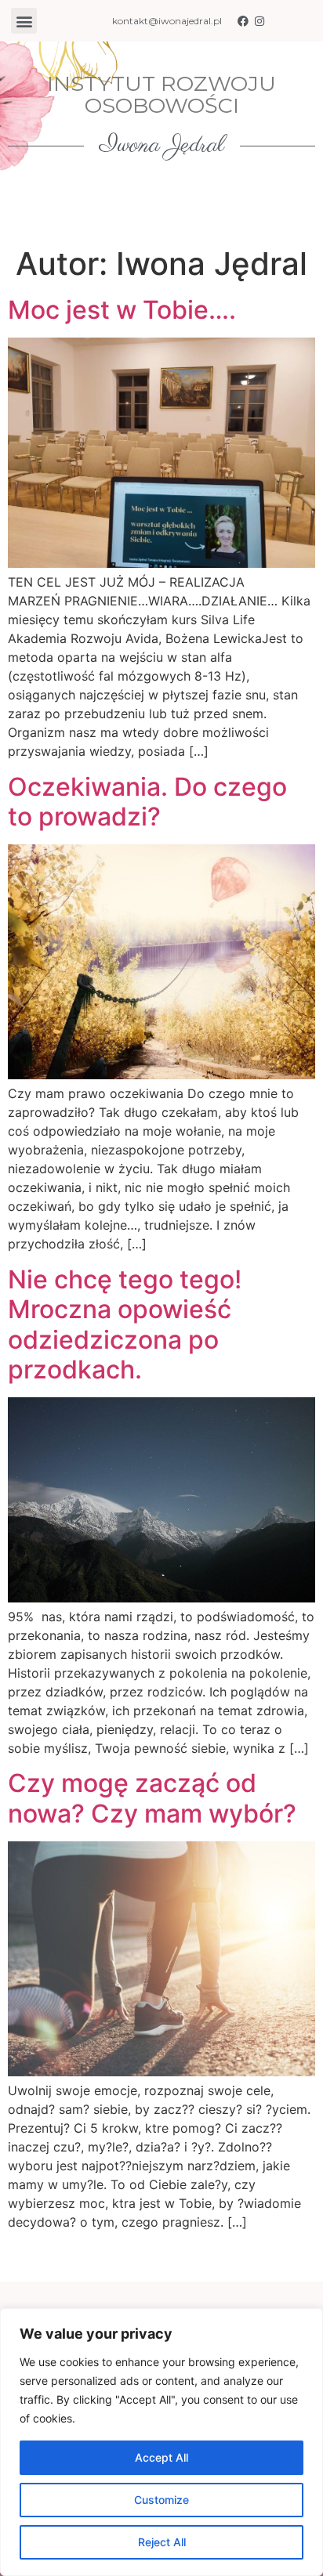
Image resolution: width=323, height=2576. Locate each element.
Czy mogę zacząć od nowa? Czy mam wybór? (152, 1798)
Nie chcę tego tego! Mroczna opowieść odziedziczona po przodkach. (125, 1324)
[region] (161, 2442)
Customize (161, 2500)
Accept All (161, 2457)
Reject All (162, 2542)
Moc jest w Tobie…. (122, 310)
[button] (24, 21)
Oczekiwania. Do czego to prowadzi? (147, 802)
